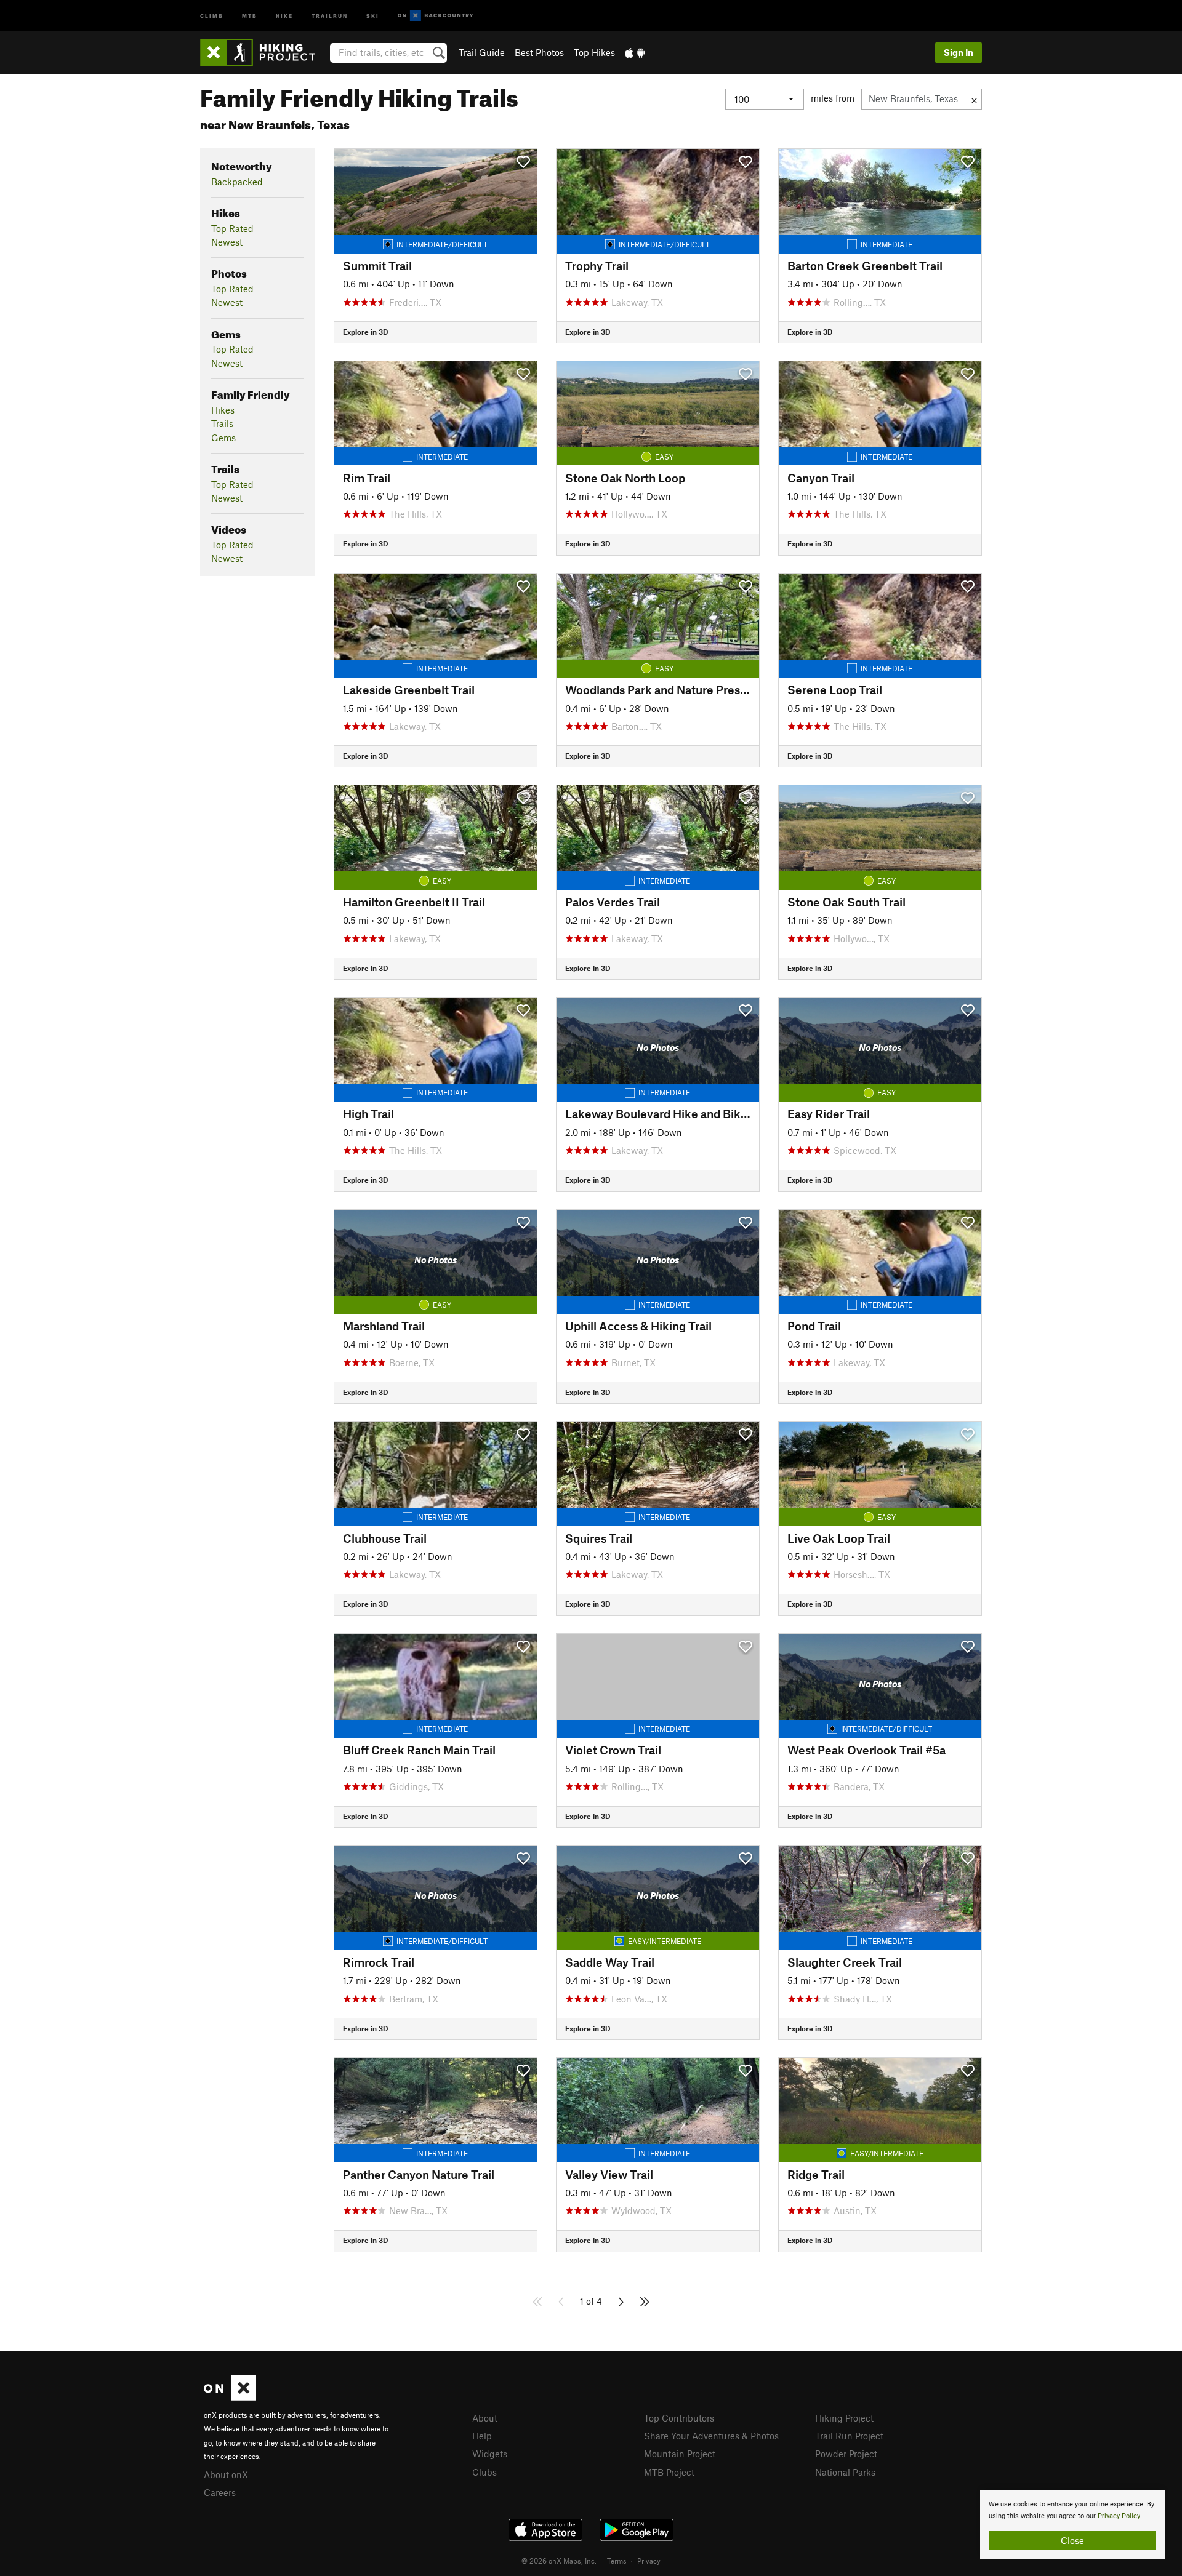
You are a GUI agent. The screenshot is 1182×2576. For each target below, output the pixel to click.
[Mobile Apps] (635, 52)
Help (482, 2436)
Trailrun (330, 15)
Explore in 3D (365, 332)
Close (1072, 2540)
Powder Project (846, 2454)
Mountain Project (680, 2454)
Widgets (490, 2454)
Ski (373, 15)
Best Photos (539, 52)
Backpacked (237, 182)
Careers (220, 2492)
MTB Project (669, 2472)
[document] (1072, 2524)
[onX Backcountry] (436, 16)
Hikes (223, 410)
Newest (227, 242)
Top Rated (232, 228)
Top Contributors (679, 2418)
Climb (212, 15)
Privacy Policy (1119, 2516)
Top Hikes (594, 52)
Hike (284, 15)
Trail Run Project (849, 2436)
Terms (617, 2561)
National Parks (845, 2472)
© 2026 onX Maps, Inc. (559, 2561)
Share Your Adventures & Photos (711, 2436)
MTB (250, 15)
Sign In (959, 52)
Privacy (649, 2561)
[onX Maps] (230, 2397)
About (485, 2418)
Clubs (484, 2472)
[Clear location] (974, 99)
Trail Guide (482, 52)
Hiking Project (844, 2418)
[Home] (264, 52)
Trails (222, 423)
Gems (223, 438)
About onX (226, 2474)
